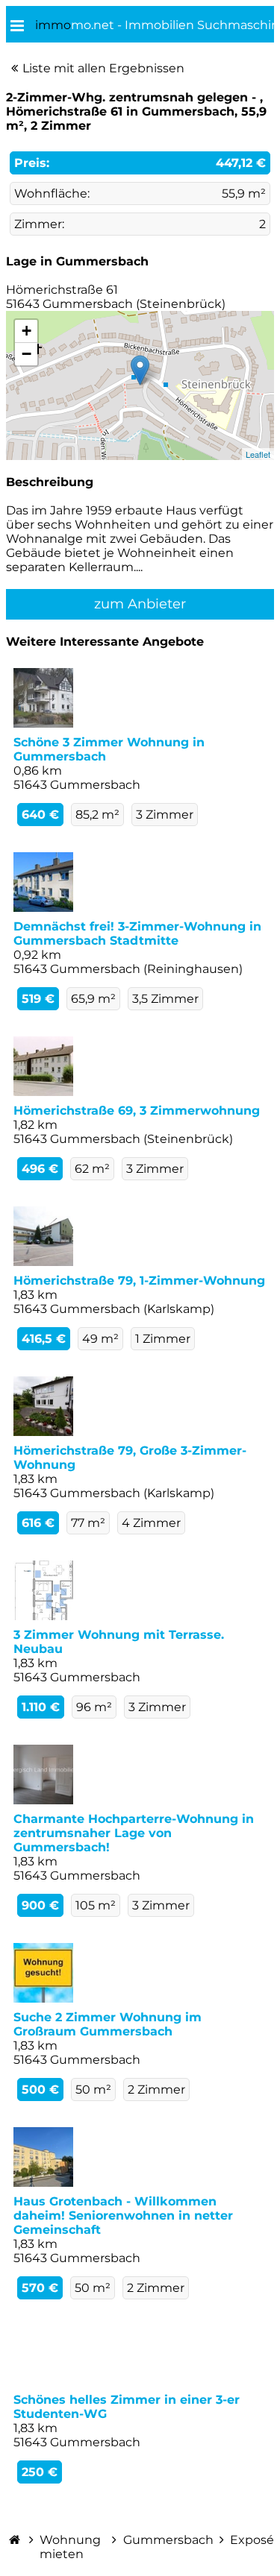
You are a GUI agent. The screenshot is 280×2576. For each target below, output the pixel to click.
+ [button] (27, 331)
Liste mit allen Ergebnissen (103, 68)
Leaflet (258, 454)
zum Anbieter (140, 604)
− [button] (27, 354)
